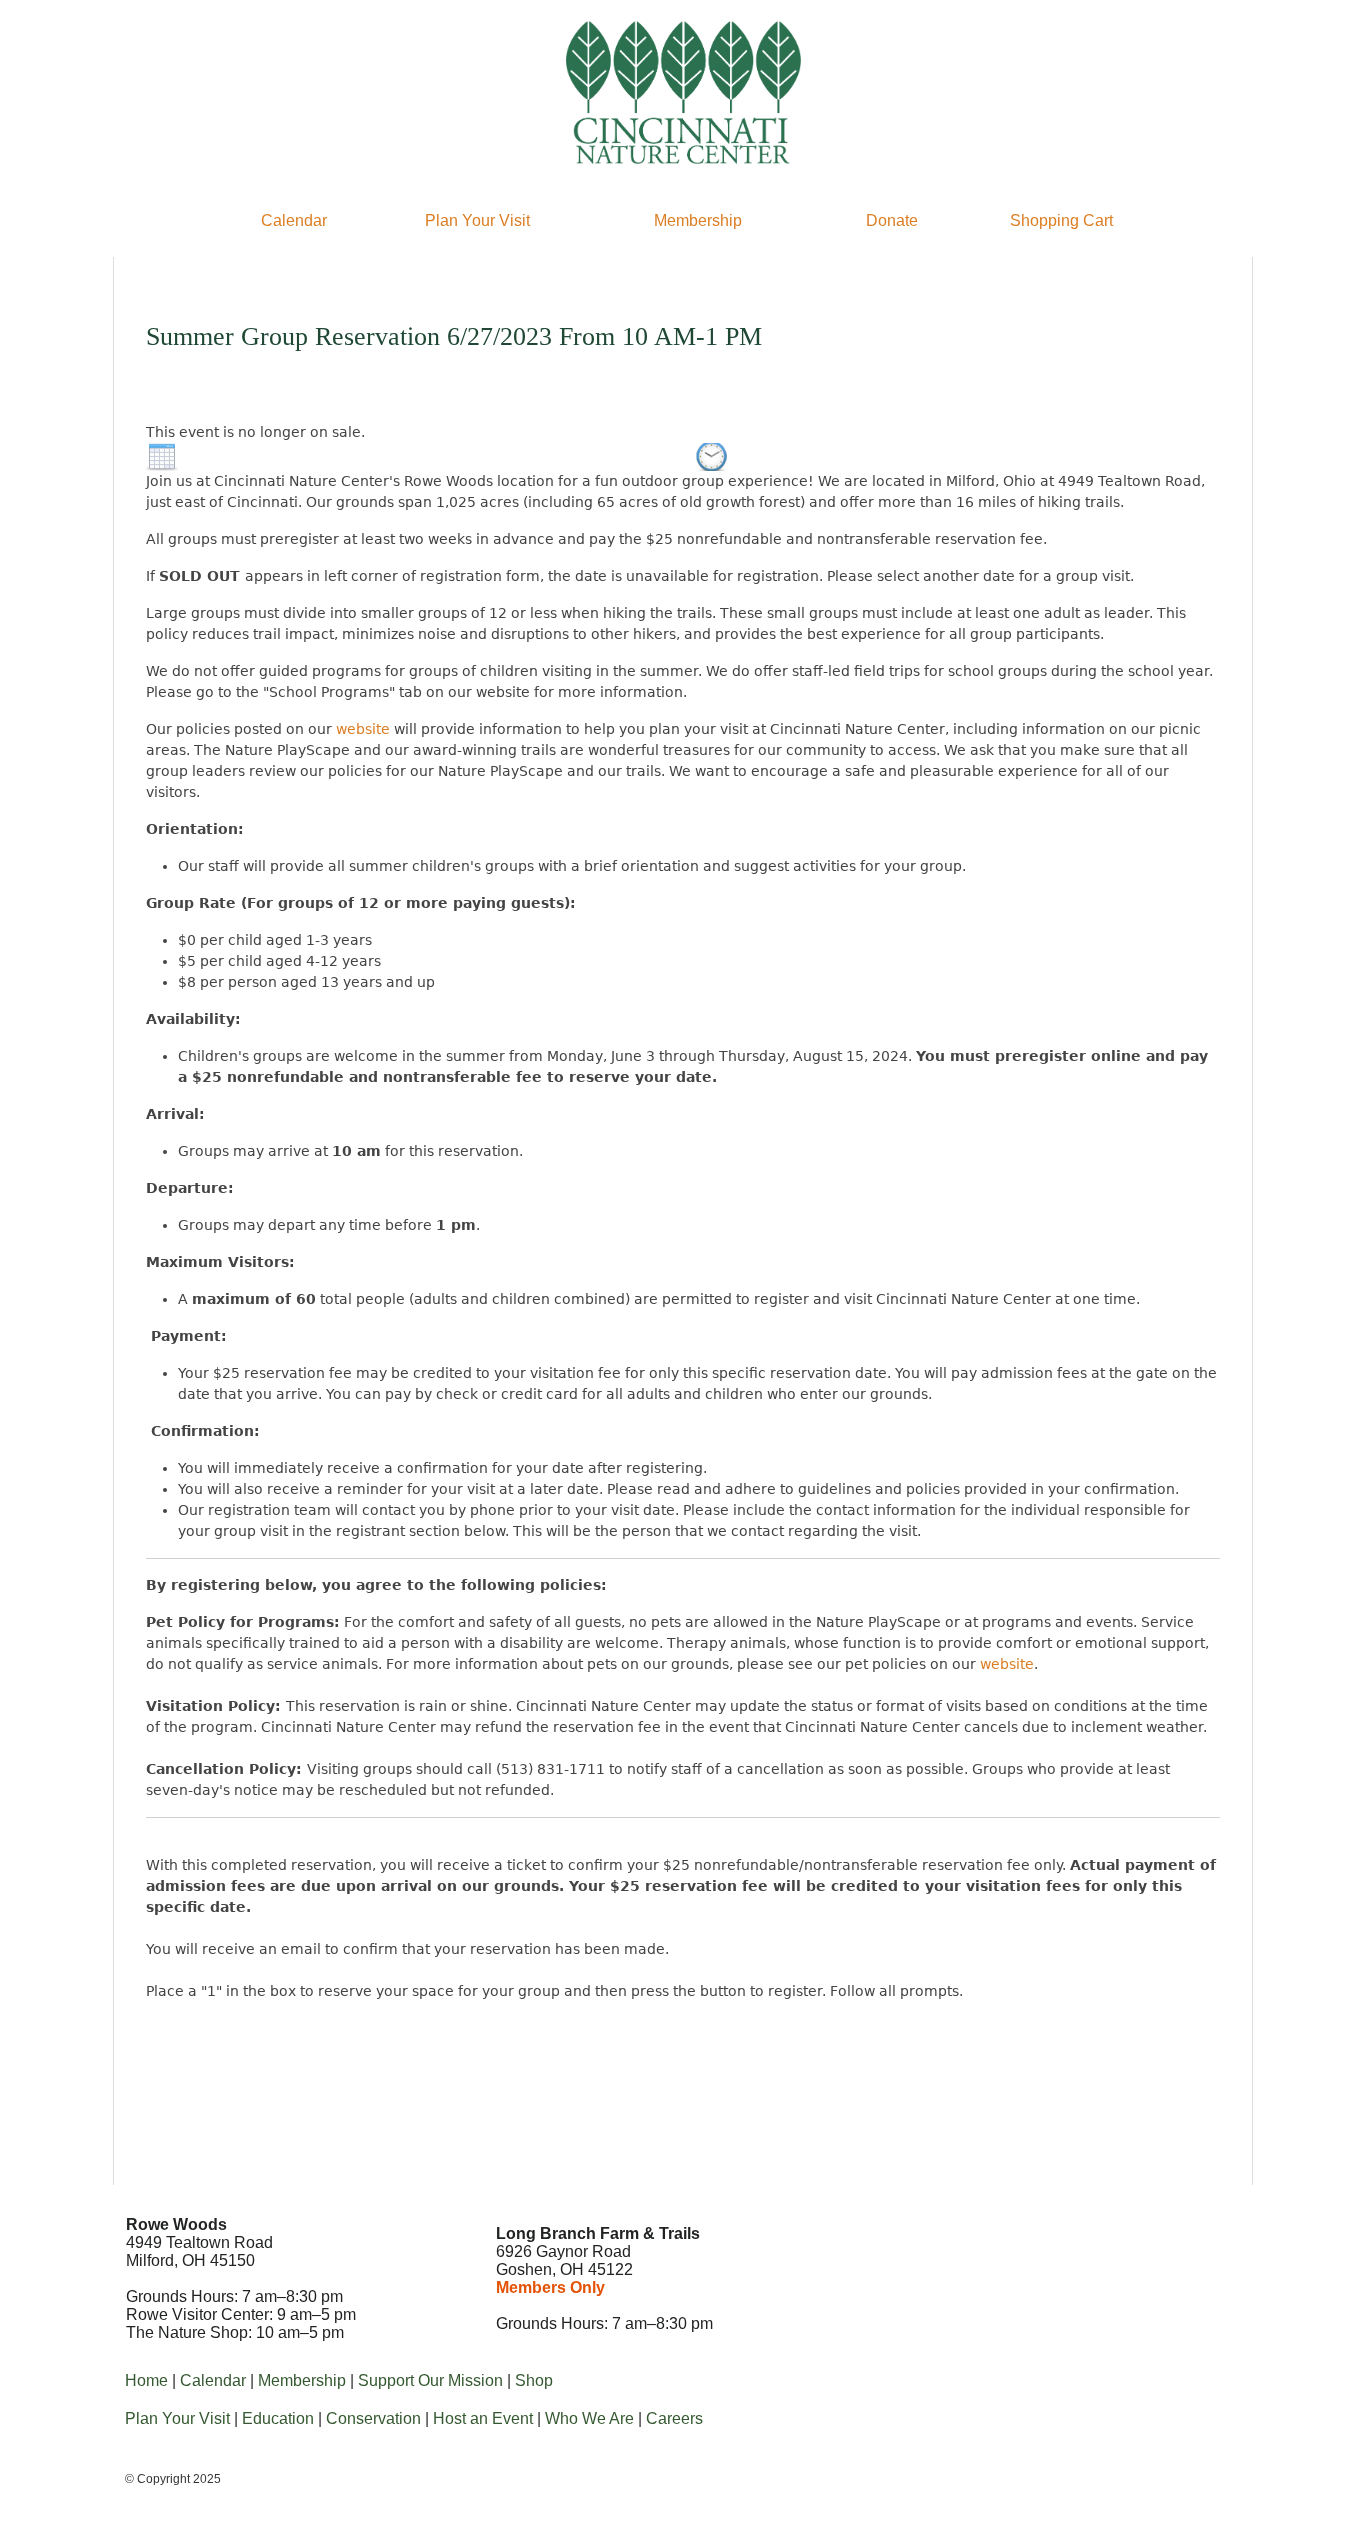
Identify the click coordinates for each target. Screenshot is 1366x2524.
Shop (534, 2380)
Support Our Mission (430, 2380)
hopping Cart (1067, 220)
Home (146, 2380)
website (363, 729)
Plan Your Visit (477, 220)
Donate (892, 220)
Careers (674, 2418)
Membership (698, 220)
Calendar (294, 220)
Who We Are (589, 2418)
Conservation (373, 2418)
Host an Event (483, 2418)
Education (278, 2418)
